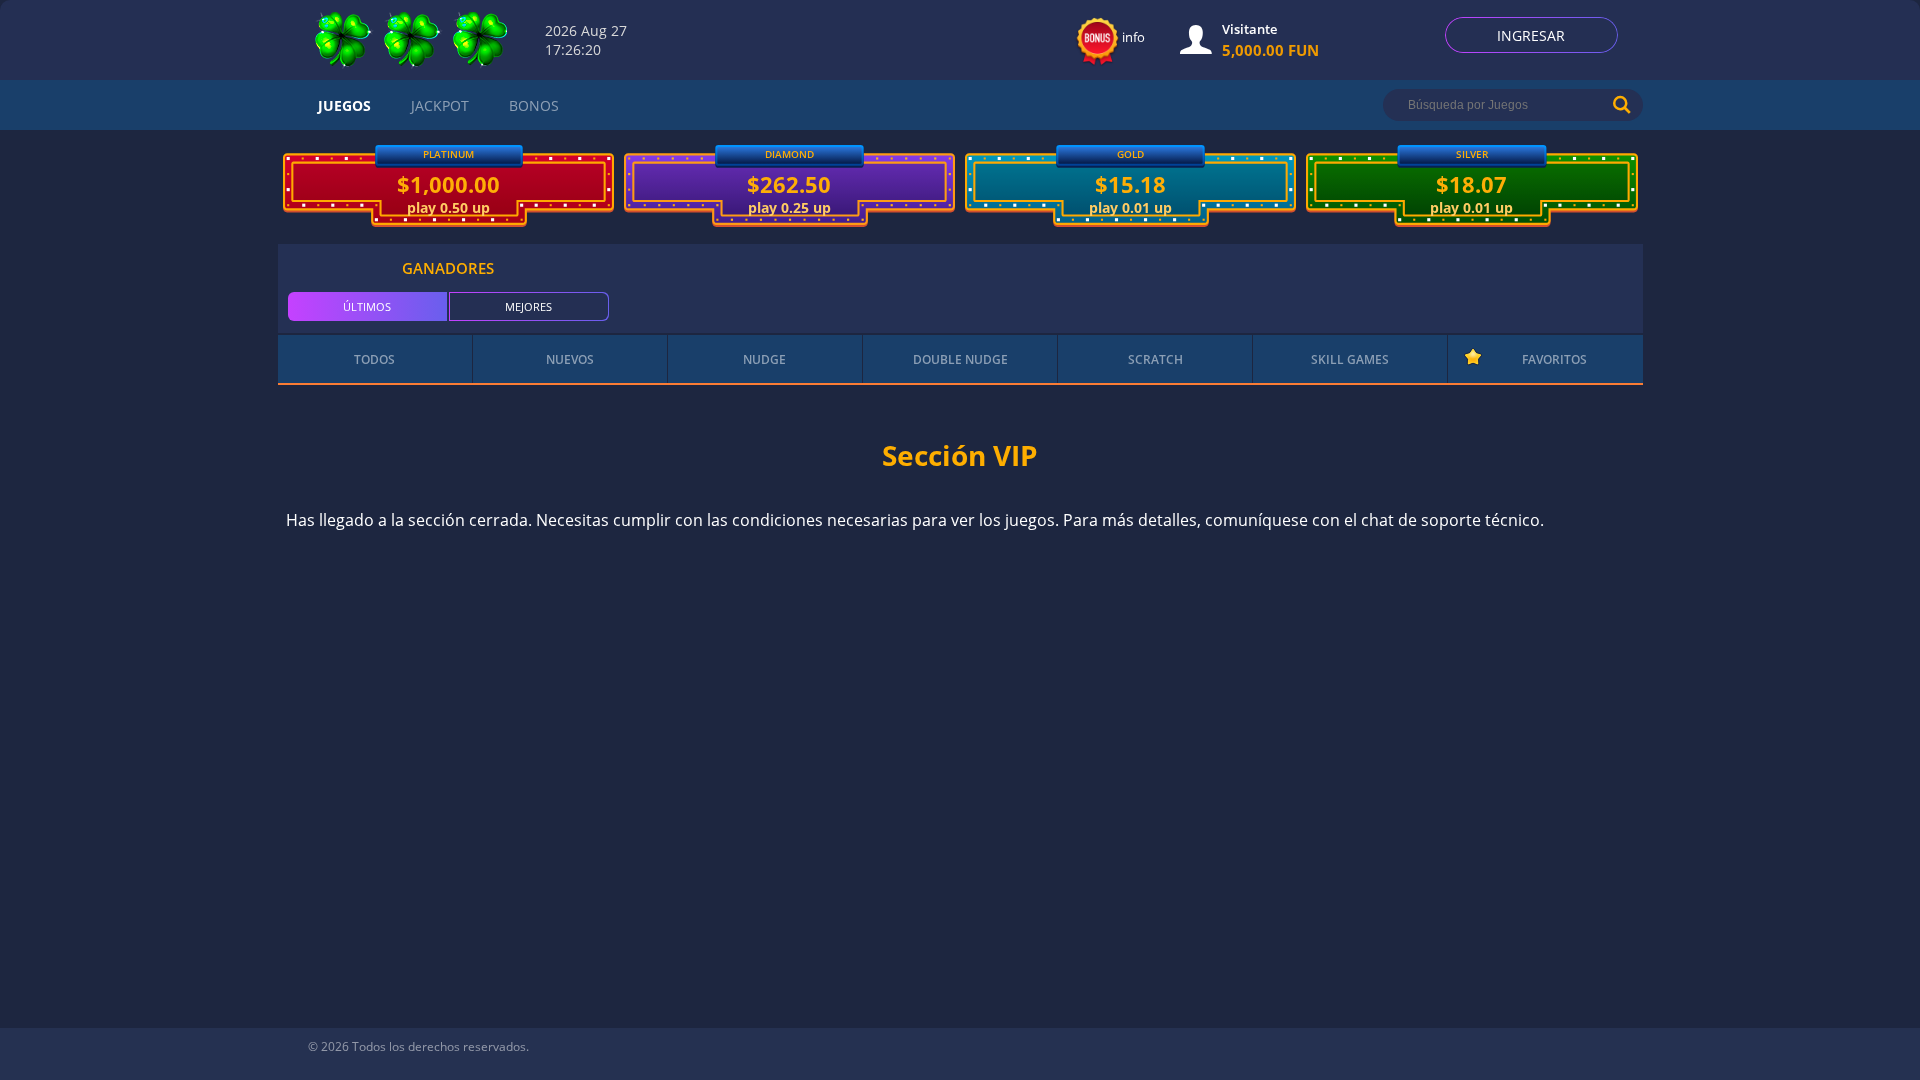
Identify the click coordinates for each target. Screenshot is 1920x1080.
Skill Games (1350, 359)
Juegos (344, 105)
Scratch (1155, 359)
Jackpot (440, 105)
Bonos (534, 105)
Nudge (764, 359)
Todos (374, 359)
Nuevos (570, 359)
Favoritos (1554, 359)
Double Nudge (960, 359)
